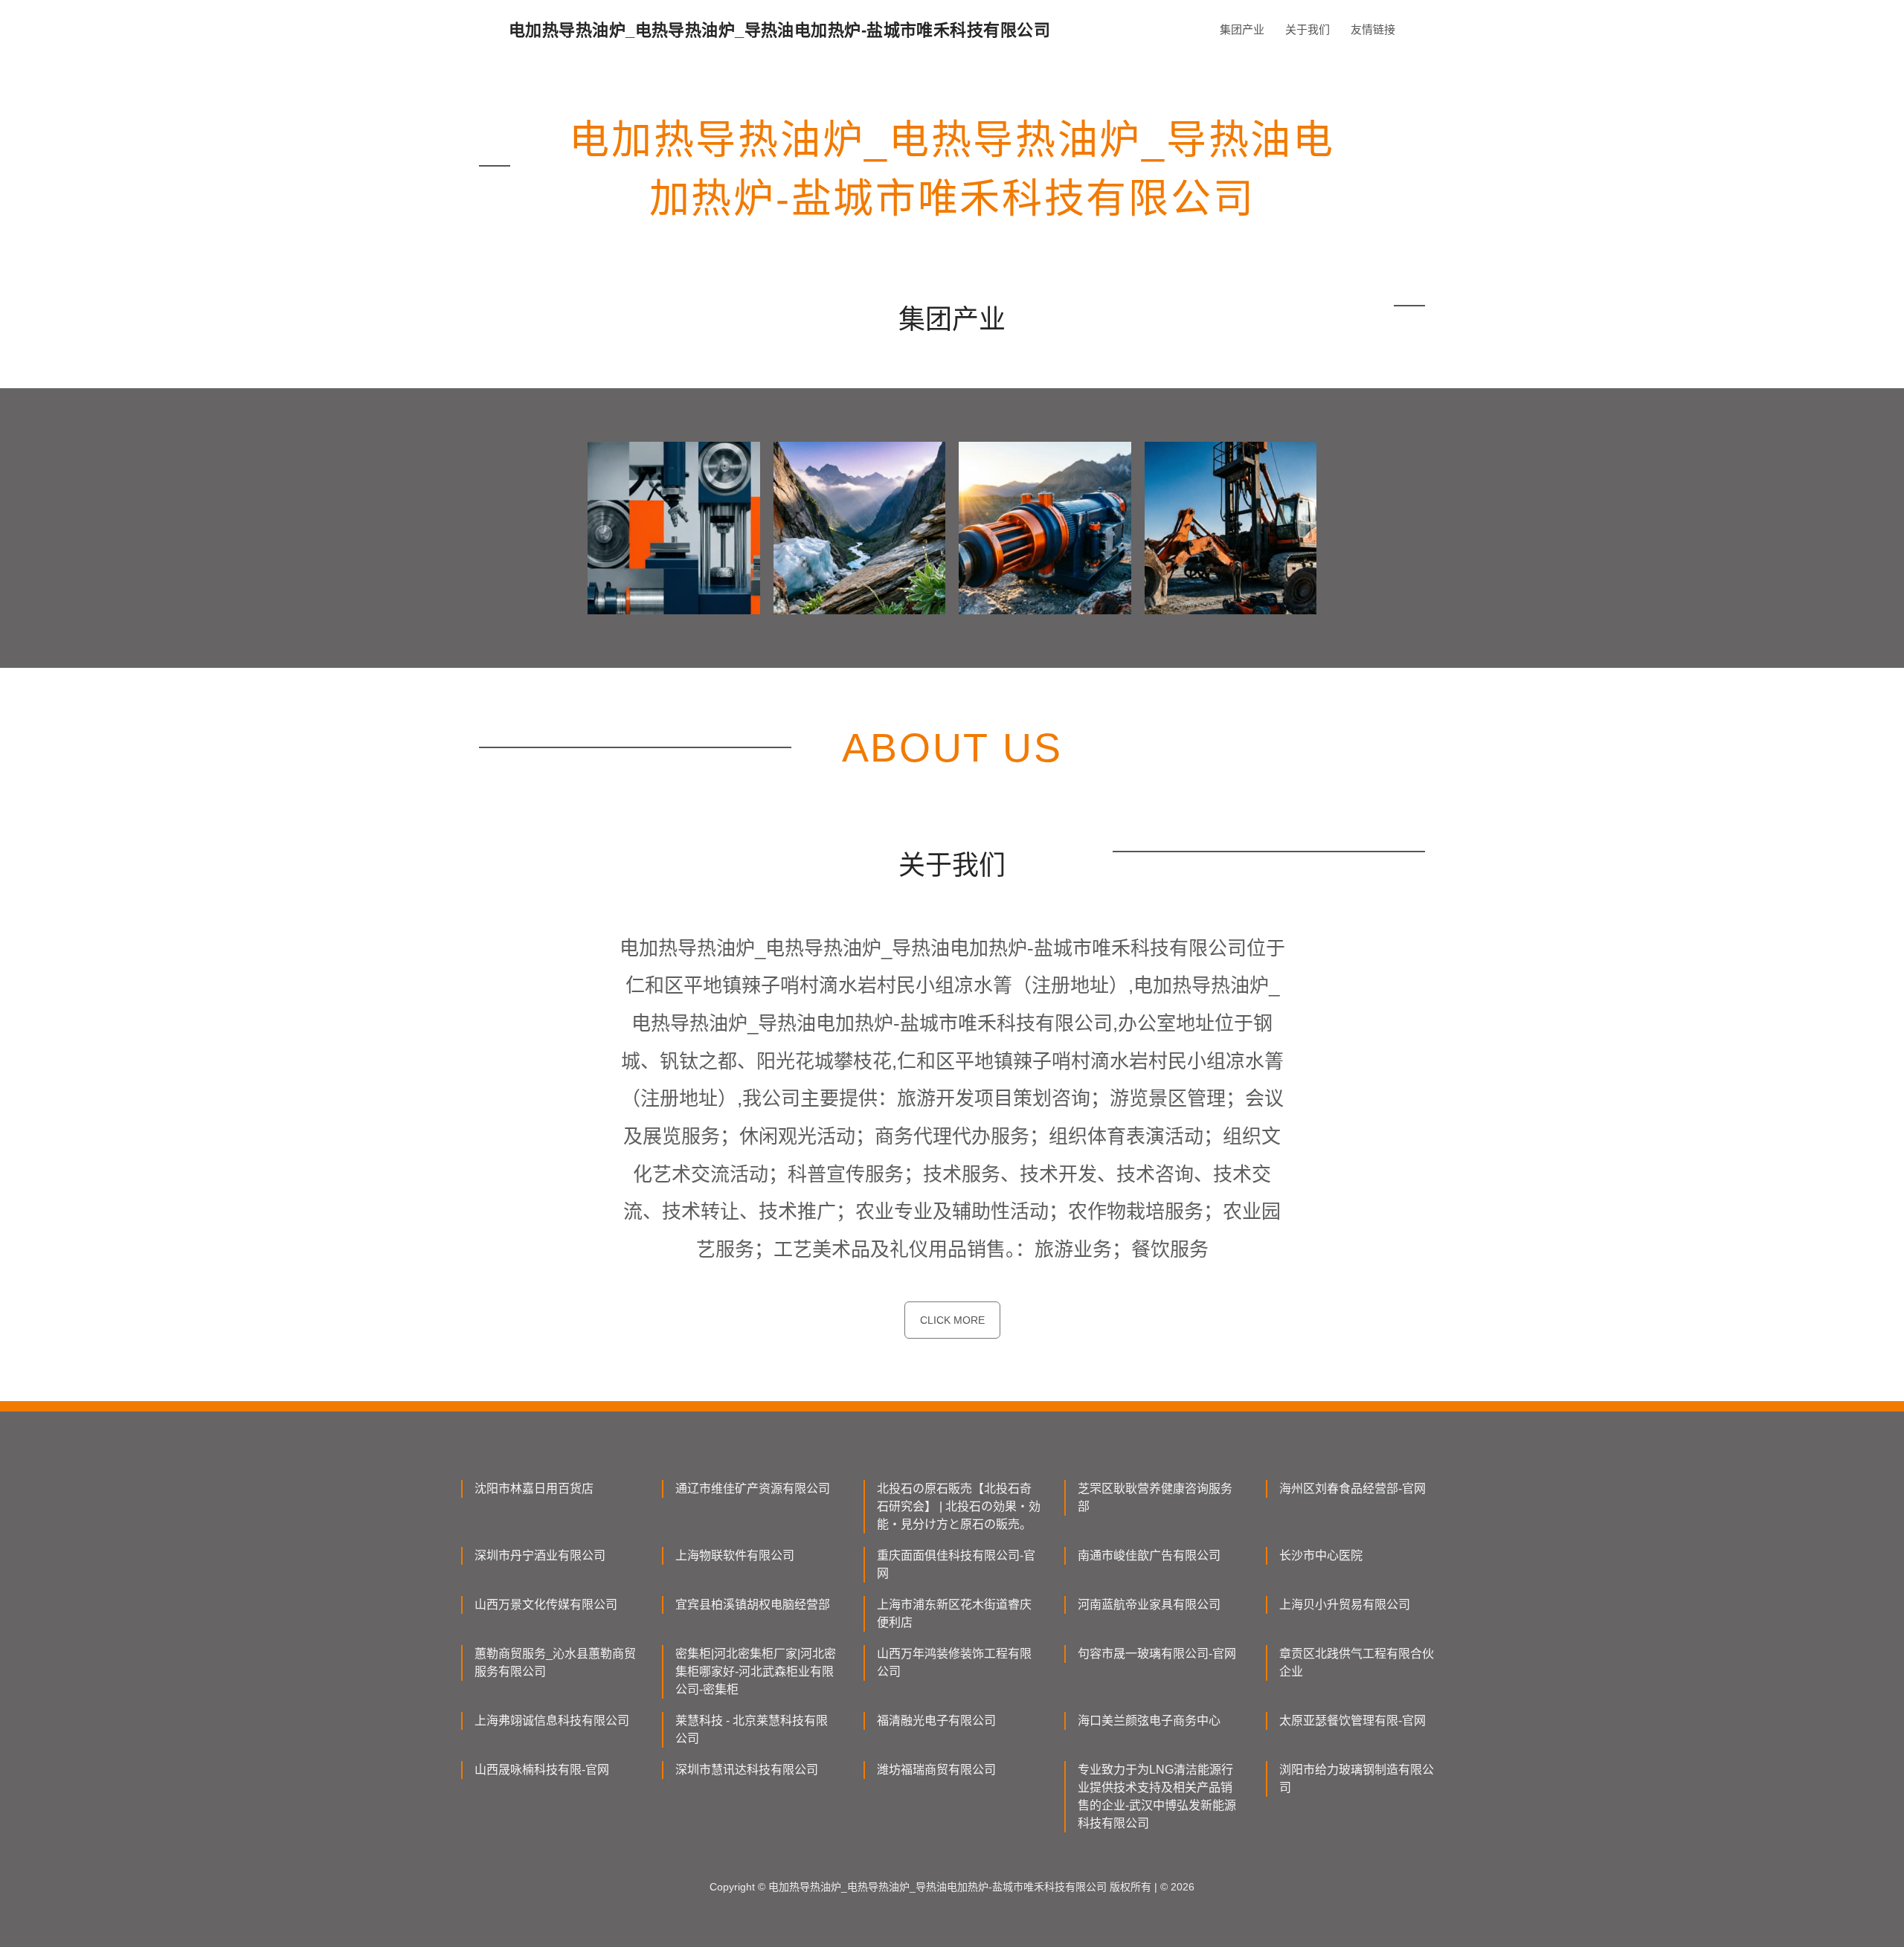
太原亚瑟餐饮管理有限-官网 (1353, 1721)
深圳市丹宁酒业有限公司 (540, 1555)
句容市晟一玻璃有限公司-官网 (1157, 1654)
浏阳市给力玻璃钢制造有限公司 (1357, 1779)
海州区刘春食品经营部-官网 (1353, 1489)
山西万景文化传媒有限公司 (546, 1605)
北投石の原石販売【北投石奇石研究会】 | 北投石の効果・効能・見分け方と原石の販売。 (959, 1506)
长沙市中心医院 (1321, 1555)
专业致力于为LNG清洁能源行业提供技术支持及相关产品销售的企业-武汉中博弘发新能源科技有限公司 (1157, 1796)
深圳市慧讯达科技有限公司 (747, 1770)
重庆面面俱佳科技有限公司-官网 (956, 1564)
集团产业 (1242, 29)
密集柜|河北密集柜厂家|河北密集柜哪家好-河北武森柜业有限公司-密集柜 (756, 1671)
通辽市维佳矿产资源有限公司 (753, 1489)
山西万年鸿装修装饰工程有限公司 (954, 1663)
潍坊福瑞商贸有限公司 (936, 1770)
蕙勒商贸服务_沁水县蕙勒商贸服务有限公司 (555, 1663)
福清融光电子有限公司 (936, 1721)
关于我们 (1308, 29)
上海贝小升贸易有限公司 (1345, 1605)
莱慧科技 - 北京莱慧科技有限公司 (752, 1729)
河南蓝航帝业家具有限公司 (1149, 1605)
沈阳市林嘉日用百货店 (534, 1489)
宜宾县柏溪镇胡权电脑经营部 (753, 1605)
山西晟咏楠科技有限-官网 (542, 1770)
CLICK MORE (952, 1320)
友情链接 (1373, 29)
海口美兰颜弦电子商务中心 (1149, 1721)
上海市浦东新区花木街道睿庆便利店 (954, 1613)
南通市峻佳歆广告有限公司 (1149, 1555)
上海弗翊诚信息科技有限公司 (552, 1721)
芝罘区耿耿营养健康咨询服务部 (1155, 1497)
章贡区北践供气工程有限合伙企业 (1357, 1663)
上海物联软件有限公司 (735, 1555)
